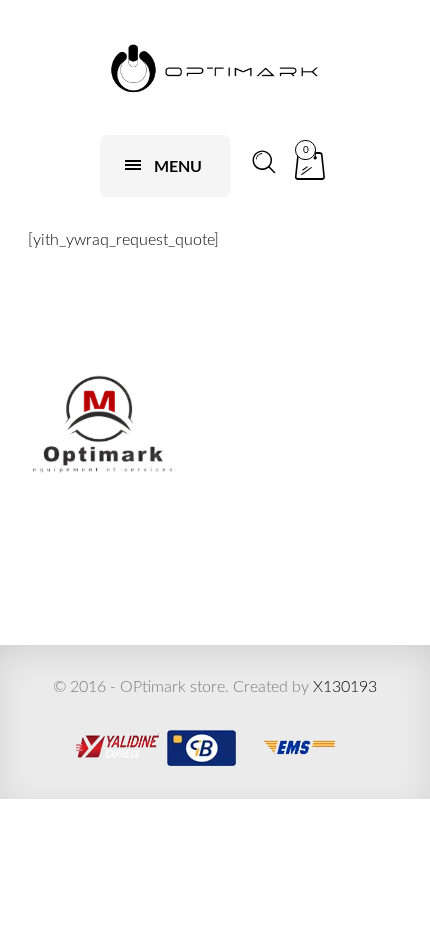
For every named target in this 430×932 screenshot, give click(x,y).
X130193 (345, 687)
